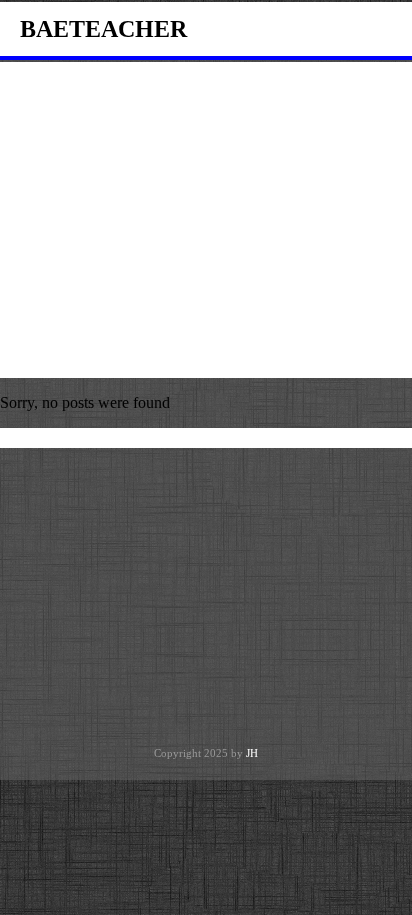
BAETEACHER (103, 29)
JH (252, 753)
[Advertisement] (206, 220)
